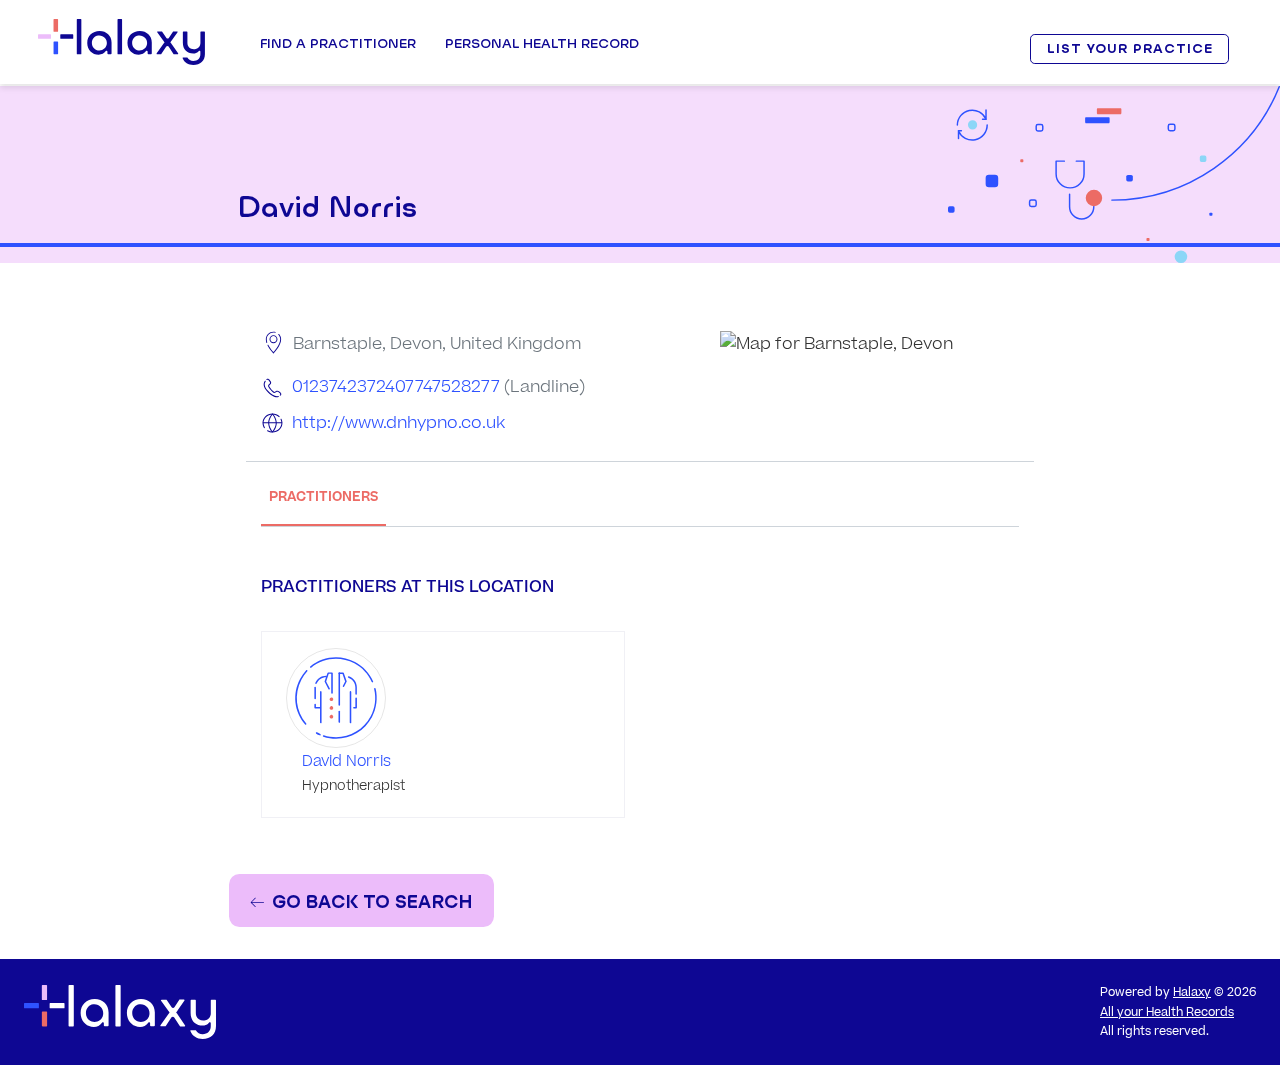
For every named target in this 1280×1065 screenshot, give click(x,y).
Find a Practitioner (338, 43)
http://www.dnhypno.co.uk (398, 423)
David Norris (346, 761)
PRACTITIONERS (323, 496)
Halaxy (1192, 992)
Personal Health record (542, 43)
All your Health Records (1167, 1012)
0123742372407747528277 (396, 387)
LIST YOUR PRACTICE (1130, 48)
